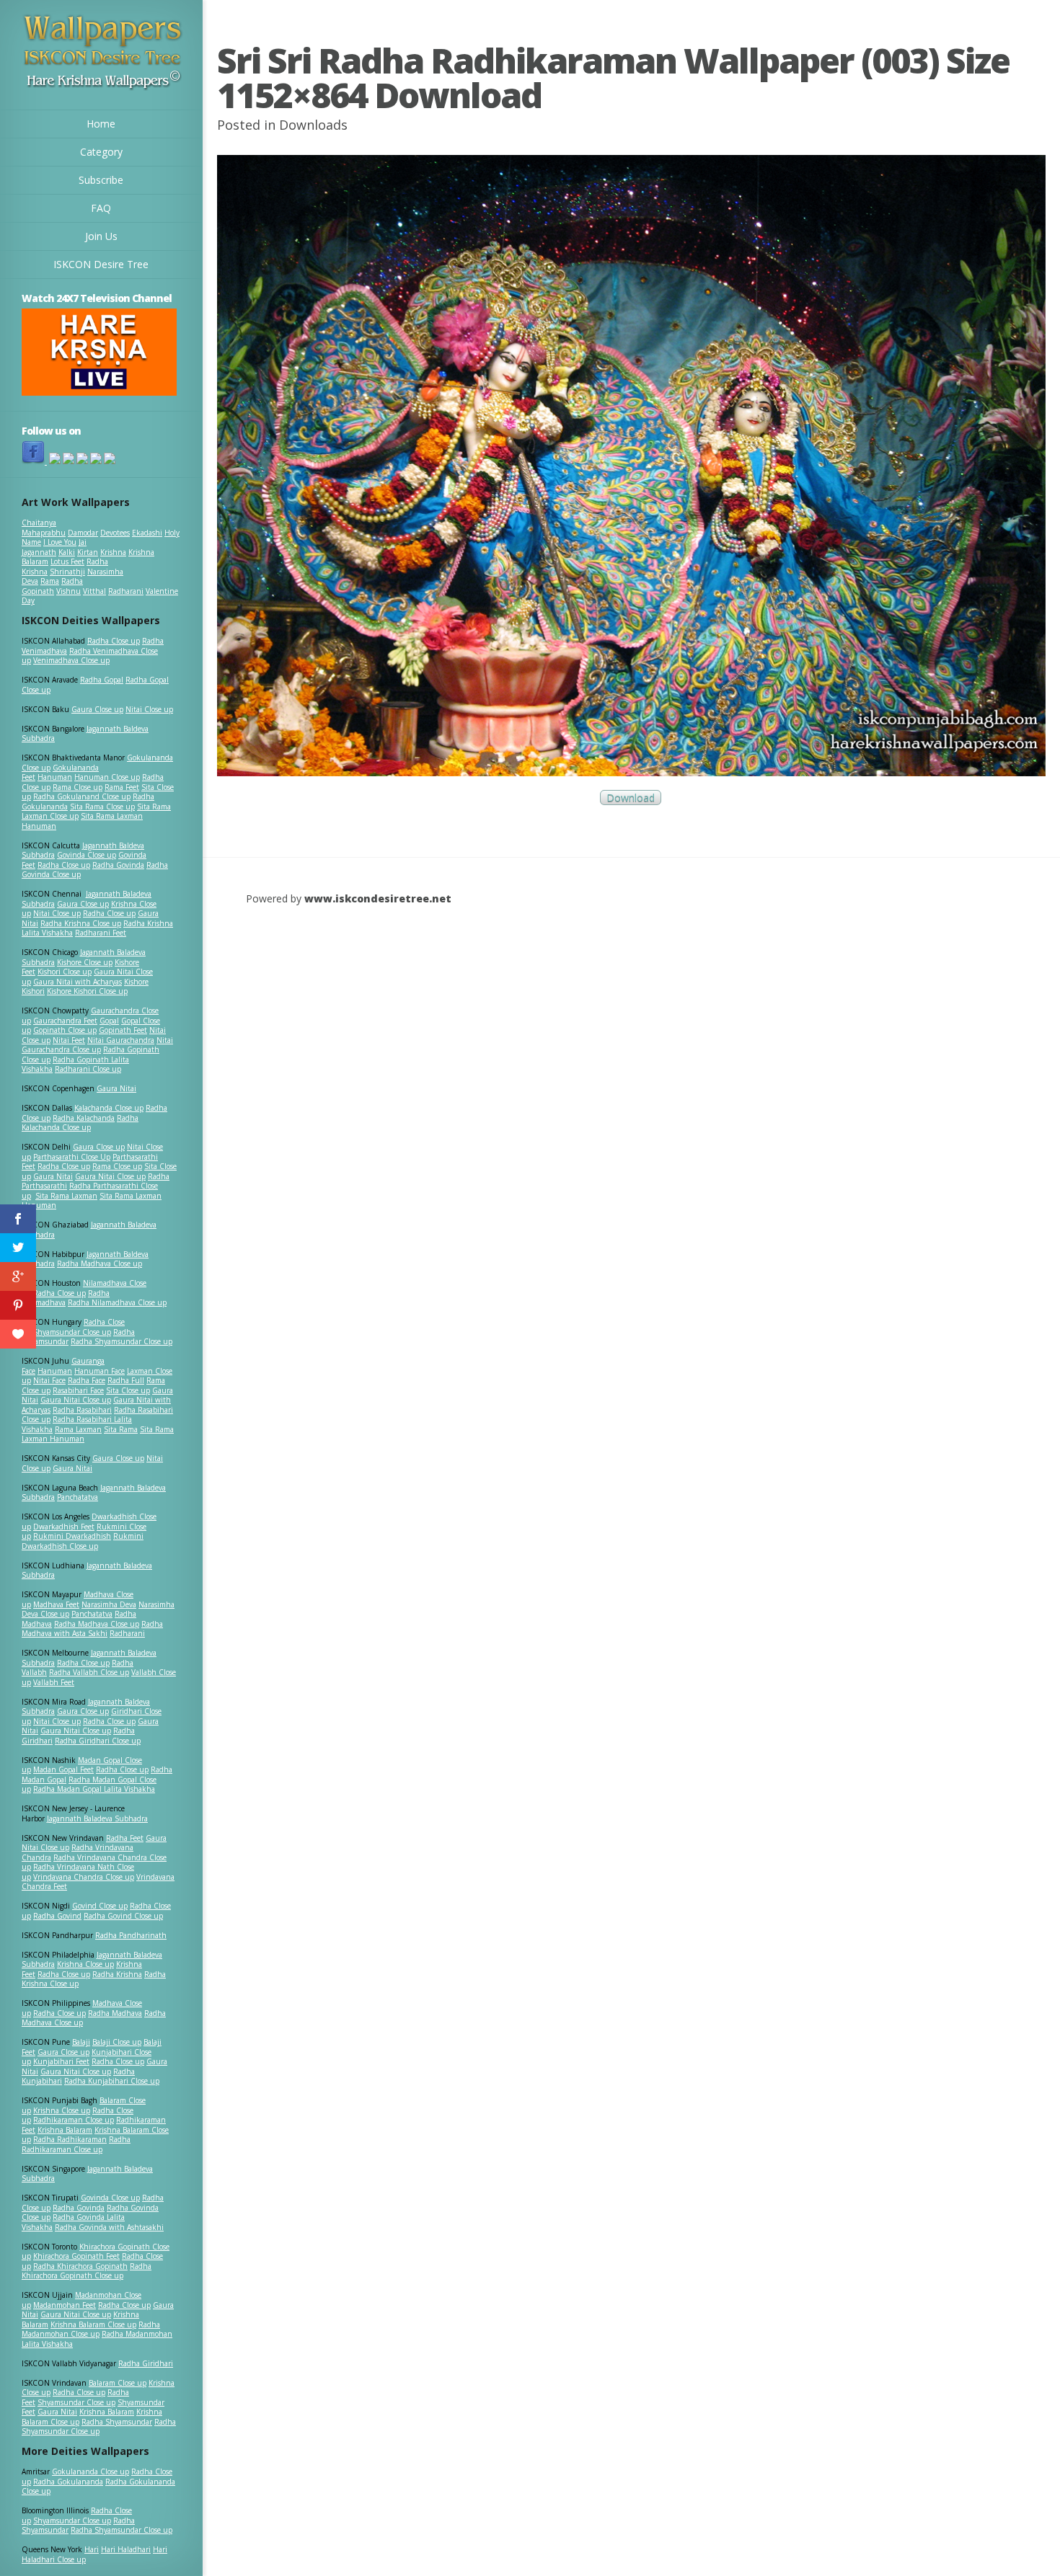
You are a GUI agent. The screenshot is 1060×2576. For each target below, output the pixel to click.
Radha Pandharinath (131, 1935)
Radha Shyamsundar (117, 2422)
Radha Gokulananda (68, 2482)
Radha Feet (125, 1838)
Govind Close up (100, 1906)
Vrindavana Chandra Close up (84, 1877)
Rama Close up (78, 787)
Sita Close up (128, 1390)
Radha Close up (114, 641)
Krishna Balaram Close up (93, 2324)
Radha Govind (57, 1916)
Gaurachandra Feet (65, 1021)
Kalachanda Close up (109, 1108)
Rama (50, 581)
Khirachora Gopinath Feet (76, 2256)
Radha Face (87, 1380)
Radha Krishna (117, 1974)
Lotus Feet (67, 561)
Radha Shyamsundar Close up (122, 1341)
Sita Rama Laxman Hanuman (82, 821)
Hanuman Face (100, 1371)
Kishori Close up (65, 972)
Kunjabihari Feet (61, 2061)
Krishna (113, 552)
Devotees (115, 533)
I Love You (60, 542)
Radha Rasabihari (82, 1410)
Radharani (126, 591)
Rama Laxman (78, 1429)
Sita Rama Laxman (66, 1196)
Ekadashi (147, 533)
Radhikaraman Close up (74, 2120)
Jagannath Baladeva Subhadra (87, 1571)
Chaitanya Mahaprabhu (44, 528)
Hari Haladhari (126, 2549)
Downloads (313, 125)
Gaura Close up (97, 709)
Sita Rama (121, 1429)
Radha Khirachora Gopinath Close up (87, 2271)
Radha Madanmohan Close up (91, 2329)
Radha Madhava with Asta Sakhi (92, 1629)
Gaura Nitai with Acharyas (78, 982)
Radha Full (126, 1380)
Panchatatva (78, 1497)
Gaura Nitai (116, 1088)
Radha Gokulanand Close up (82, 796)
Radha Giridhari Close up (98, 1741)
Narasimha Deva (109, 1604)
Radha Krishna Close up (81, 923)
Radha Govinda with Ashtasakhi (109, 2227)
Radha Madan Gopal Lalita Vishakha (94, 1789)
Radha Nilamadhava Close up (117, 1302)
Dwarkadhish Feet (64, 1527)
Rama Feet (122, 787)
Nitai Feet (69, 1040)
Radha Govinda (118, 865)
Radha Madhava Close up (100, 1263)
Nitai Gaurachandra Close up (97, 1045)
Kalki (67, 552)
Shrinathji (67, 572)
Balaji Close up (117, 2042)
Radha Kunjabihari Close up (112, 2081)
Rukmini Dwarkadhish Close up (83, 1541)
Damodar (83, 533)
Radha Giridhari (146, 2363)
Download (631, 798)
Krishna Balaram (65, 2130)
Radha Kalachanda (84, 1118)
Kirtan (88, 552)
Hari (92, 2549)
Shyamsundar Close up (72, 1332)
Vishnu (69, 591)
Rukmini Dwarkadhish (72, 1536)
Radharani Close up (88, 1069)
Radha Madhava (115, 2013)
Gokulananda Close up (90, 2471)
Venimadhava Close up (71, 660)
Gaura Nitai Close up (110, 1176)
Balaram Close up (118, 2383)
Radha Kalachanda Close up (80, 1123)
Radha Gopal (102, 680)
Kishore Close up (85, 962)
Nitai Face (49, 1380)
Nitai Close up (149, 709)
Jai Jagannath (54, 547)
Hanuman (55, 777)
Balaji (81, 2042)
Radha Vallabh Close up (89, 1672)
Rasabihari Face (78, 1390)
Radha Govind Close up (123, 1916)
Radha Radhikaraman (70, 2139)
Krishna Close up (85, 1964)
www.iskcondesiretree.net (378, 898)
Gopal (109, 1021)
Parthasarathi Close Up (72, 1157)
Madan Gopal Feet (63, 1769)
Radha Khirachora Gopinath (80, 2266)
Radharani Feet (101, 933)
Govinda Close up (87, 855)
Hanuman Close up (107, 777)
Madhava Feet (56, 1604)
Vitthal (94, 591)
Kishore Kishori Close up (87, 991)
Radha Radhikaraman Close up (76, 2144)
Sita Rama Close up (102, 807)
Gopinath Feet (123, 1030)
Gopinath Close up (65, 1030)
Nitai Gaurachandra (121, 1040)
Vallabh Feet (54, 1682)
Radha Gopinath (52, 586)
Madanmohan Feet (65, 2305)
